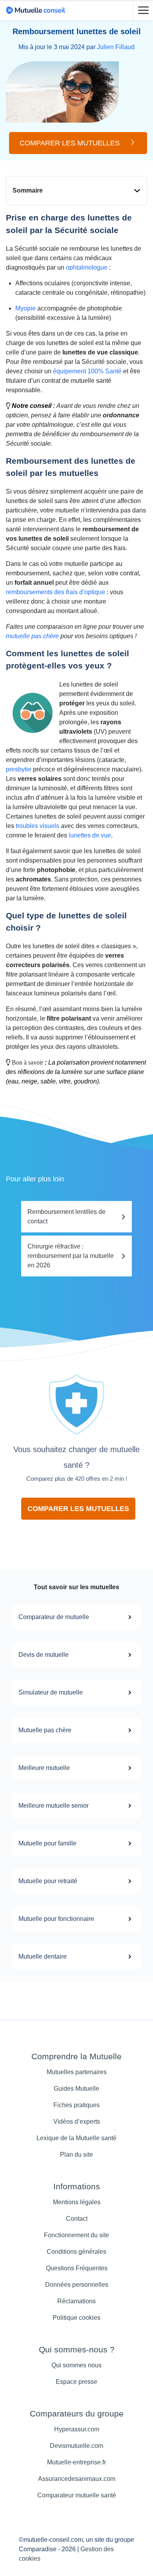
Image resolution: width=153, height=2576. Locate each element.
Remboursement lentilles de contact (66, 1216)
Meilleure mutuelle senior (54, 1806)
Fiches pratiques (76, 2105)
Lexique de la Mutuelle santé (76, 2138)
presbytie (19, 769)
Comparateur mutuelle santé (77, 2495)
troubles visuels (37, 826)
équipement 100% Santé (87, 371)
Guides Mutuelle (76, 2089)
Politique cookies (76, 2318)
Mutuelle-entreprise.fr (76, 2462)
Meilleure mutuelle (44, 1768)
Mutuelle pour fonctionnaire (56, 1919)
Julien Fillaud (116, 47)
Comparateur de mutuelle (54, 1617)
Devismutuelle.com (76, 2446)
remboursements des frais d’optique (56, 592)
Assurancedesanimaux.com (77, 2479)
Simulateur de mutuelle (51, 1692)
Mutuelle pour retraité (48, 1881)
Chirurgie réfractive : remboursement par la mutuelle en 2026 (71, 1256)
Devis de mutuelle (44, 1655)
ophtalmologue (87, 267)
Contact (77, 2219)
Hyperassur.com (77, 2429)
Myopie (25, 308)
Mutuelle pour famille (47, 1843)
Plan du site (76, 2155)
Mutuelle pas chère (45, 1730)
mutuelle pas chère (32, 636)
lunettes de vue (90, 835)
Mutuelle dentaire (43, 1956)
